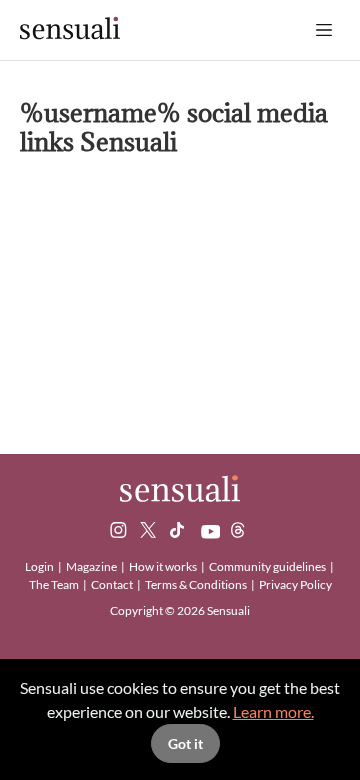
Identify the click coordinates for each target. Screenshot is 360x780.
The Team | (59, 584)
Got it (185, 743)
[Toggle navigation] (324, 30)
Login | (44, 566)
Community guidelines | (272, 566)
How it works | (168, 566)
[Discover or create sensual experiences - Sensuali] (70, 30)
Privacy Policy (295, 584)
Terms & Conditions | (201, 584)
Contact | (117, 584)
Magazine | (96, 566)
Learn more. (273, 711)
